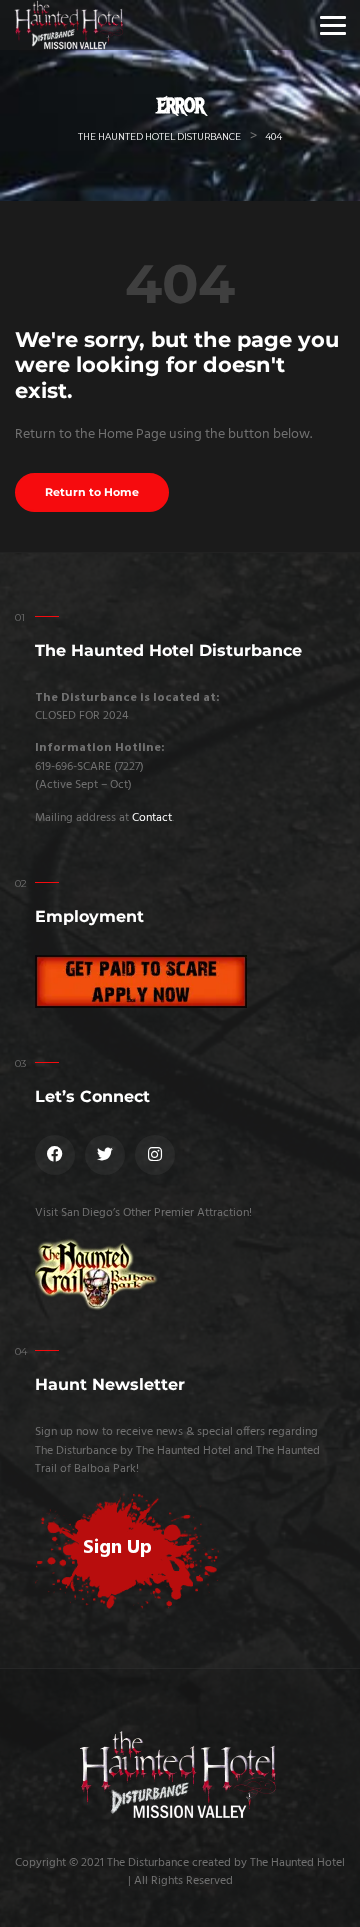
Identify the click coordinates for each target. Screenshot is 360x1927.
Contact (152, 818)
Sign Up (117, 1548)
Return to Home (92, 492)
